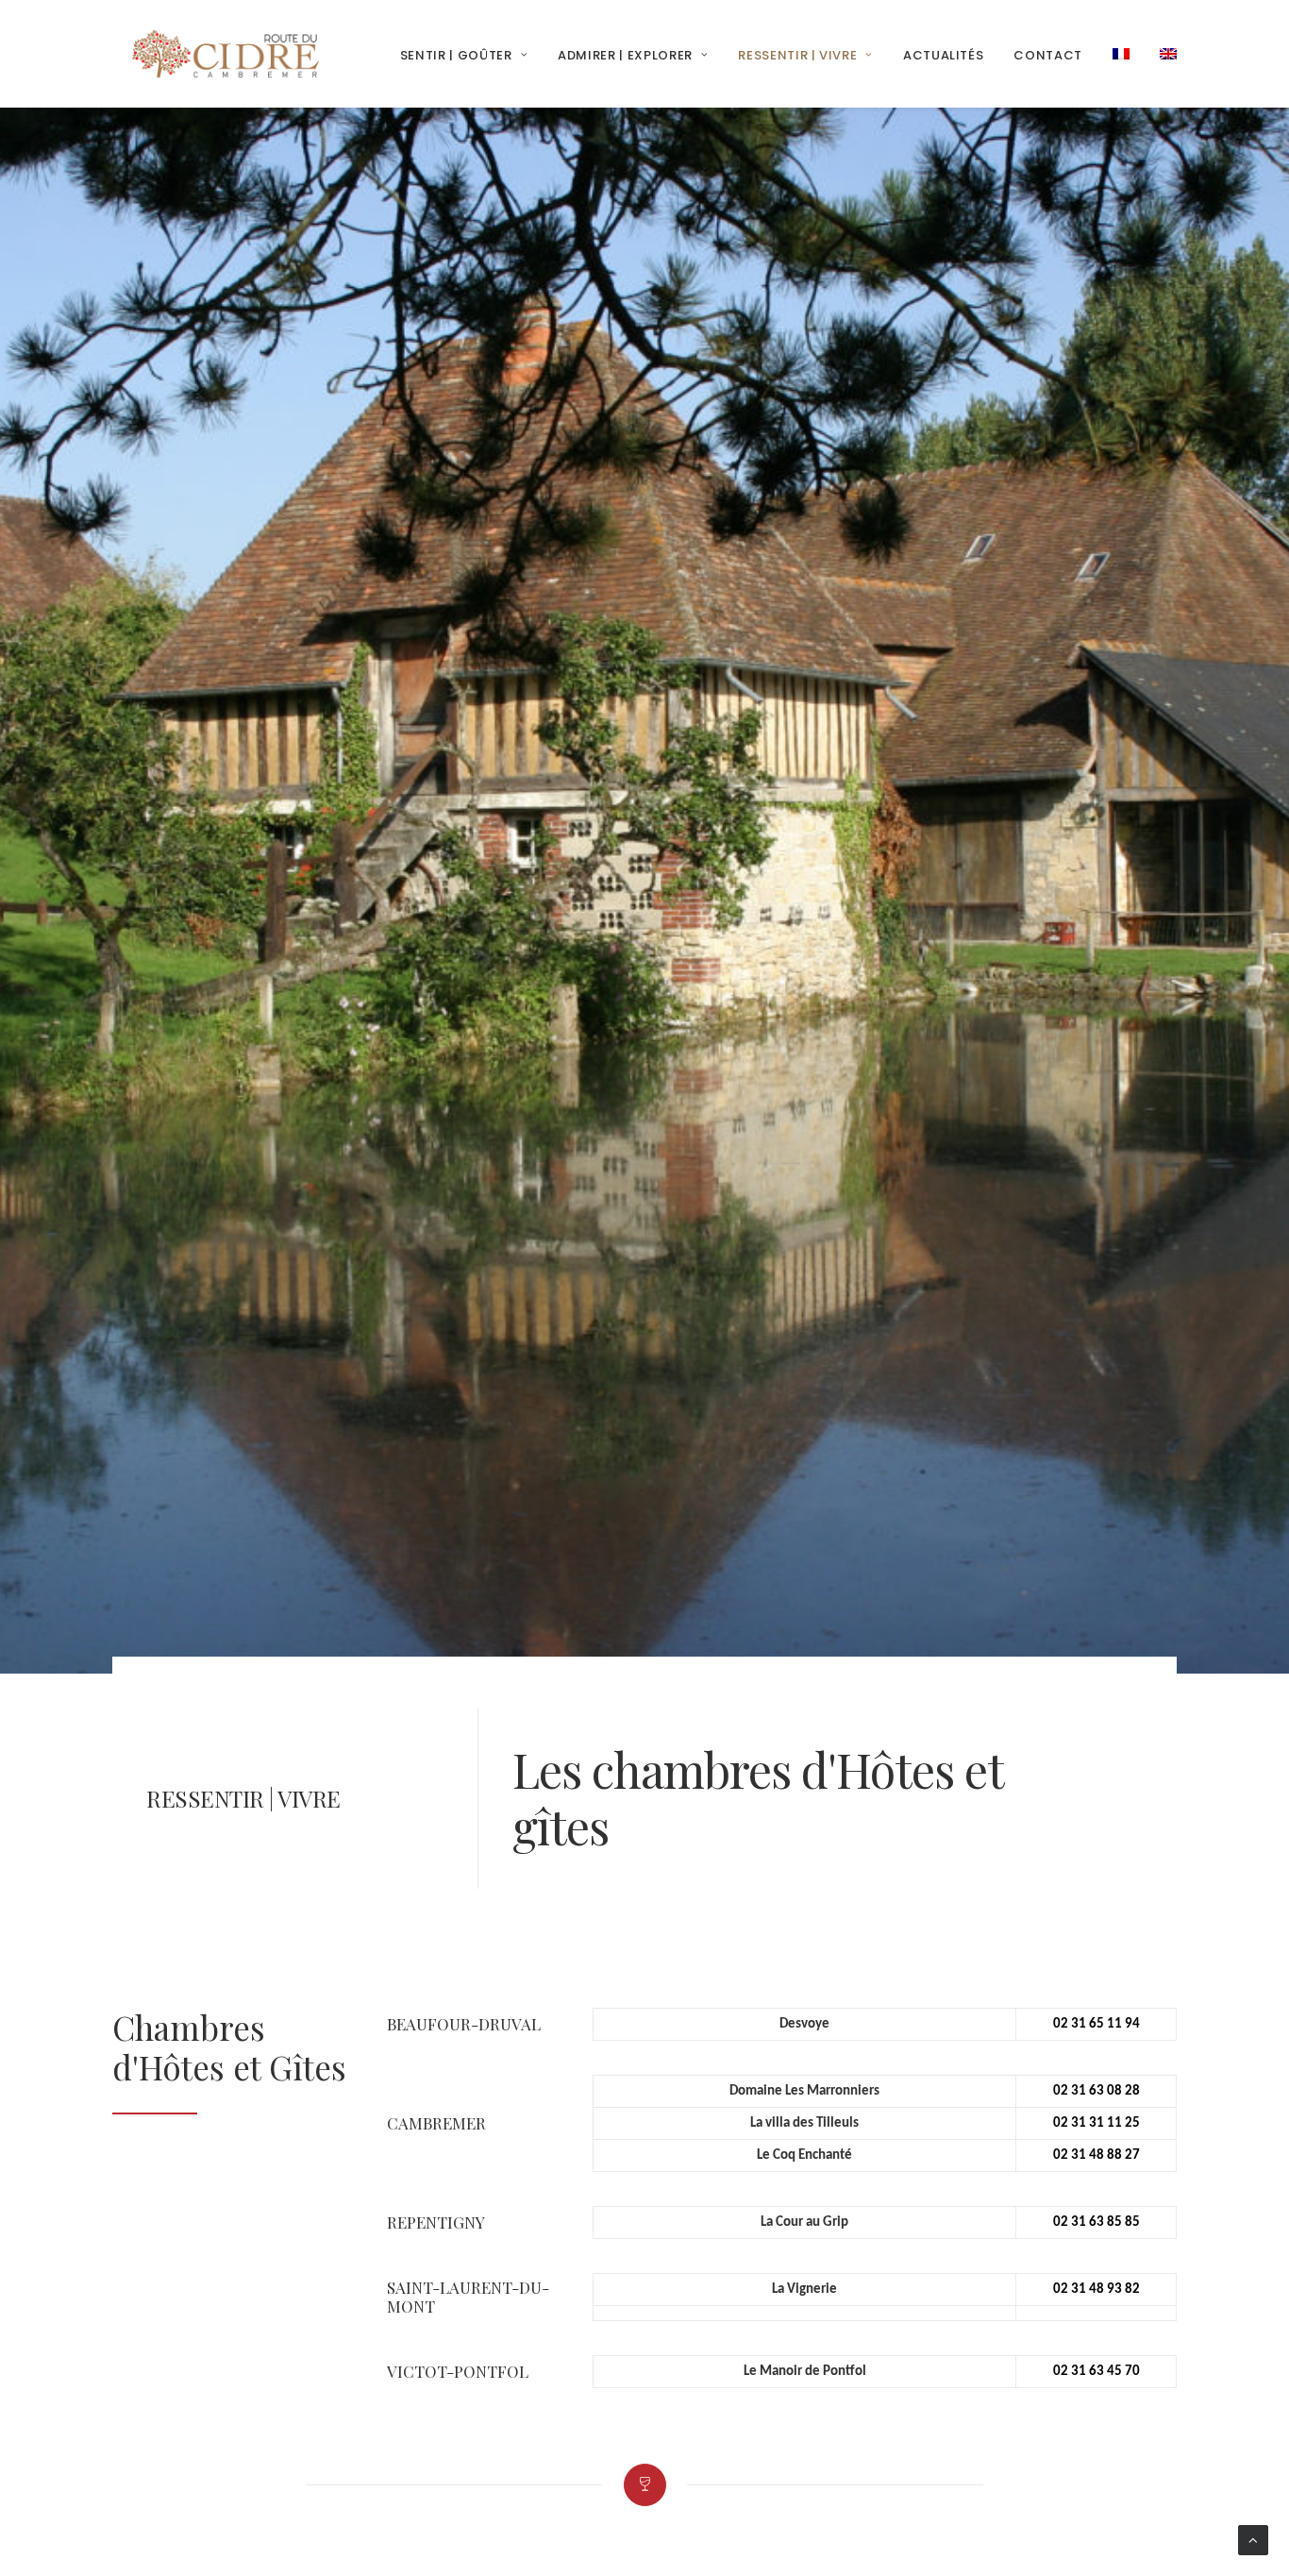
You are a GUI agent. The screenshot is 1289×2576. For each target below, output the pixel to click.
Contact (1048, 55)
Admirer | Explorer (625, 55)
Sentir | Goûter (456, 55)
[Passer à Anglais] (1162, 54)
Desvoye (804, 2024)
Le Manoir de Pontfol (805, 2372)
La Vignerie (804, 2290)
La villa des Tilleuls (804, 2123)
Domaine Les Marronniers (804, 2091)
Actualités (944, 55)
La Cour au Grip (804, 2222)
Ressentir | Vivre (797, 55)
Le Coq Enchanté (804, 2155)
